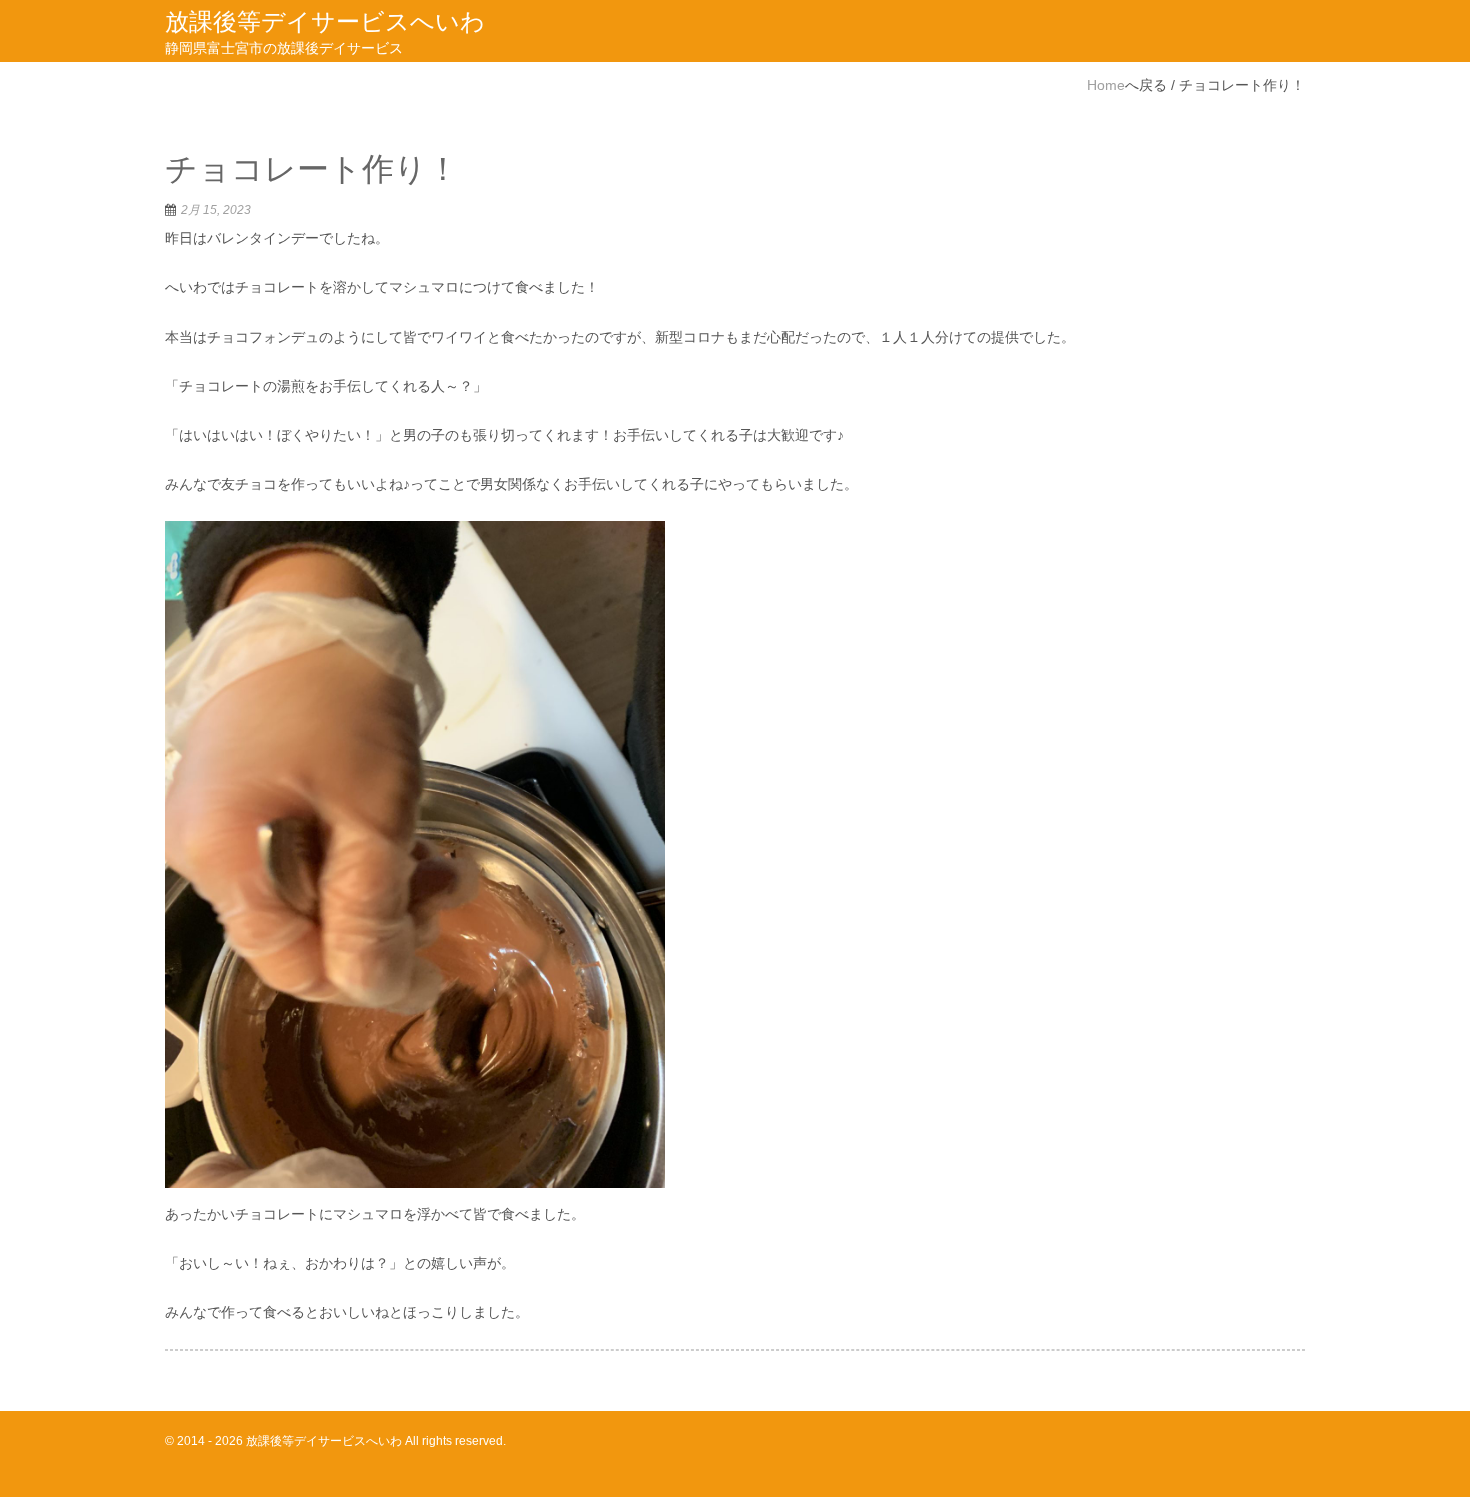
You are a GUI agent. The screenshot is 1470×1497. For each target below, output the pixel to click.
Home (1106, 85)
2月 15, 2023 (216, 210)
